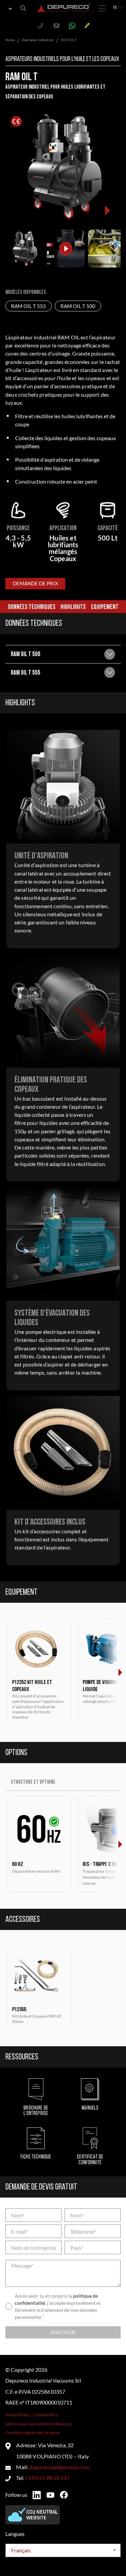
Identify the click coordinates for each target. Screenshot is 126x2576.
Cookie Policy (46, 2415)
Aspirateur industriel (38, 40)
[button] (107, 210)
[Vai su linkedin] (37, 2495)
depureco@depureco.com (59, 2467)
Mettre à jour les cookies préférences (38, 2424)
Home (10, 40)
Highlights (73, 607)
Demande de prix (35, 584)
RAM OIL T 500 (78, 306)
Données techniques (32, 607)
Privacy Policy (18, 2415)
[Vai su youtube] (50, 2495)
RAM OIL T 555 (29, 306)
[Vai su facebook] (64, 2495)
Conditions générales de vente (32, 2433)
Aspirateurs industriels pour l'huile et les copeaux (62, 59)
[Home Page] (64, 8)
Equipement (105, 607)
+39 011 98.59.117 (47, 2478)
